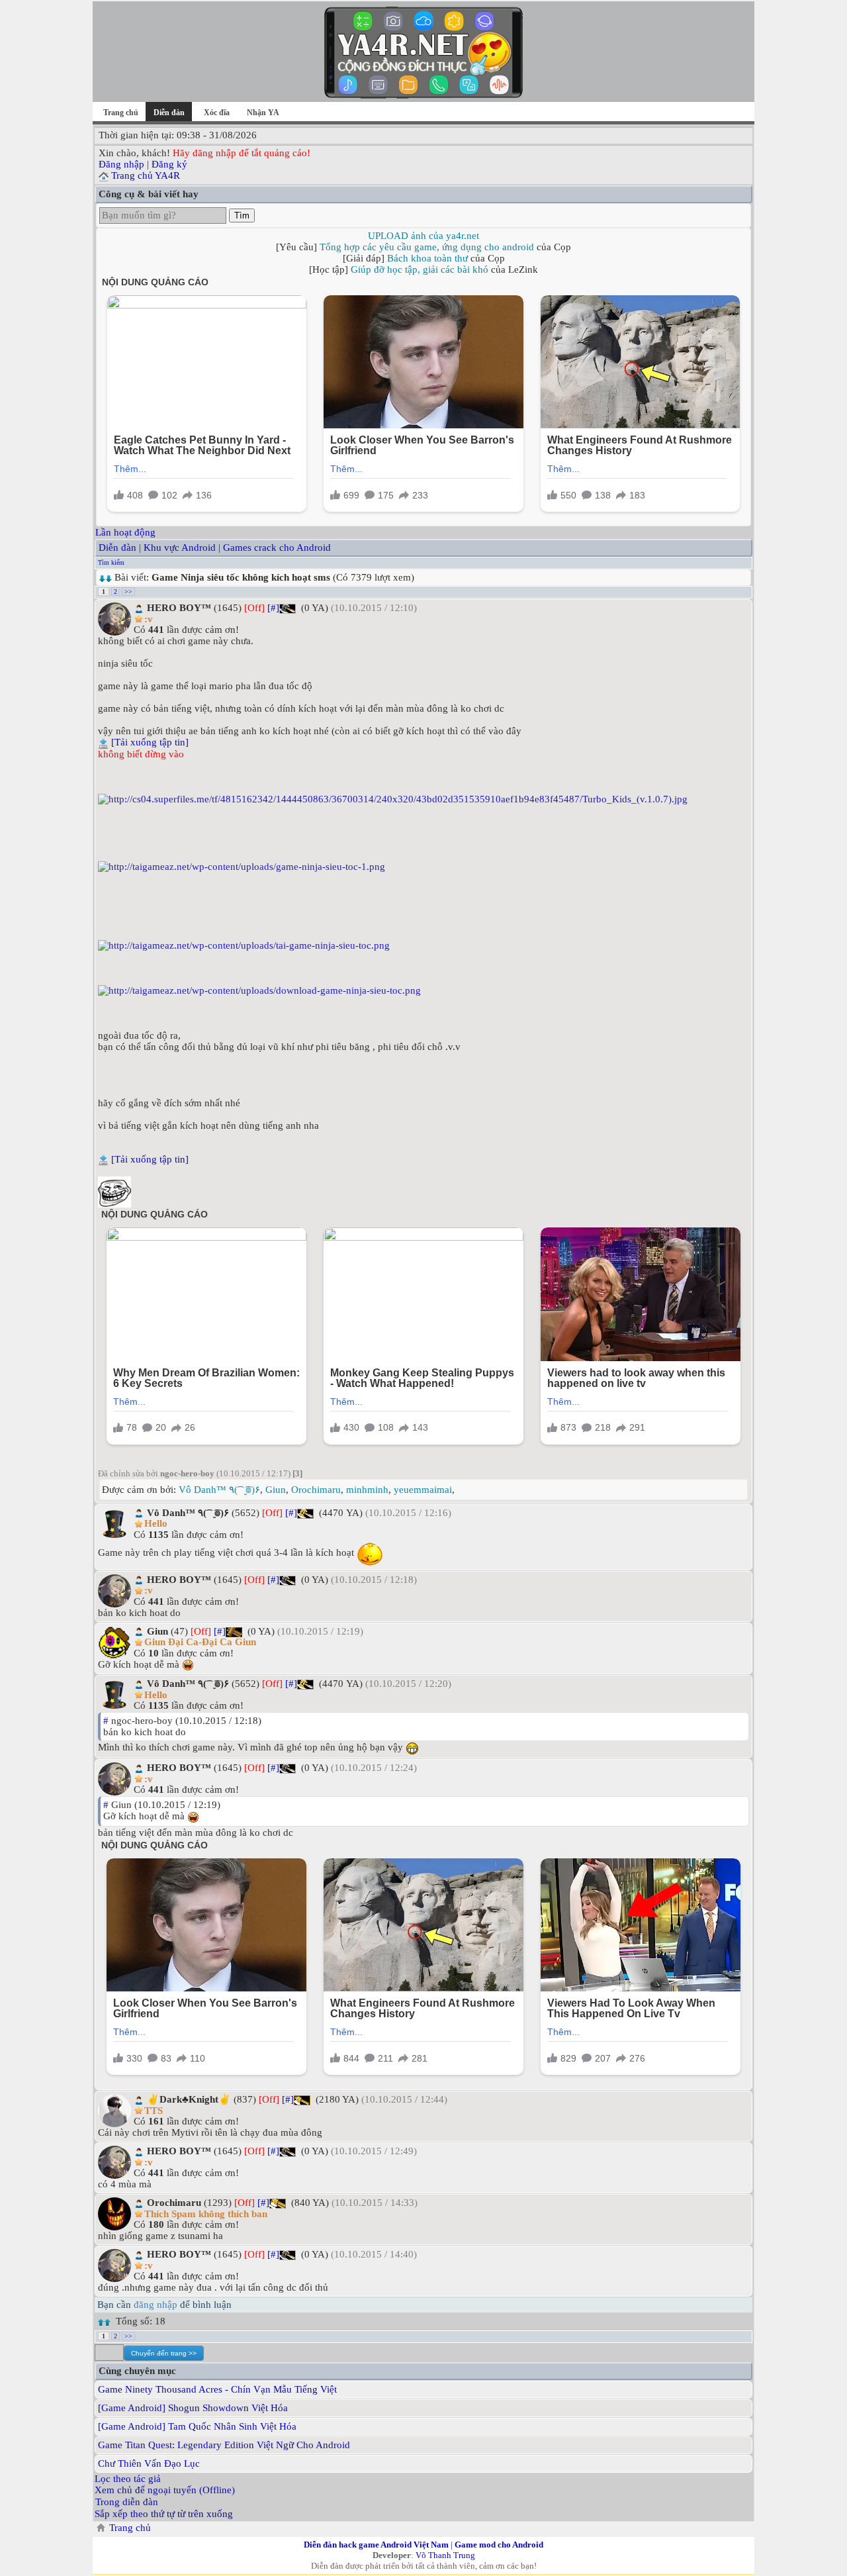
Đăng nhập (121, 164)
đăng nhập (156, 2305)
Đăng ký (169, 164)
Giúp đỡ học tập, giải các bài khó (420, 269)
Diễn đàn (117, 548)
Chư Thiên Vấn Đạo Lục (149, 2463)
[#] (273, 608)
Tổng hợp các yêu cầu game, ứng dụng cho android (427, 247)
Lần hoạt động (125, 532)
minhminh (367, 1490)
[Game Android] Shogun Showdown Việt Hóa (193, 2408)
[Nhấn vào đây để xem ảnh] (423, 799)
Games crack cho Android (277, 548)
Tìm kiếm (111, 562)
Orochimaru (316, 1490)
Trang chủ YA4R (146, 175)
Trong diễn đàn (127, 2502)
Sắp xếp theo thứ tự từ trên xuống (164, 2514)
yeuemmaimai (423, 1490)
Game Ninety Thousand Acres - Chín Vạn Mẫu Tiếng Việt (217, 2389)
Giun (276, 1490)
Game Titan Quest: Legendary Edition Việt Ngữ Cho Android (224, 2445)
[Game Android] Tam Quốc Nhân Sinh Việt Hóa (197, 2426)
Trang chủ (121, 113)
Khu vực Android (180, 548)
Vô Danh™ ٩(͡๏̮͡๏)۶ (219, 1490)
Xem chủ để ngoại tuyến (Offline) (165, 2490)
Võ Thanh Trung (445, 2555)
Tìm (242, 215)
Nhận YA (263, 113)
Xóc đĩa (217, 113)
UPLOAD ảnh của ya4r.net (423, 236)
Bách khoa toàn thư (427, 258)
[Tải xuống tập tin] (150, 742)
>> (128, 592)
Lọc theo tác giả (128, 2479)
